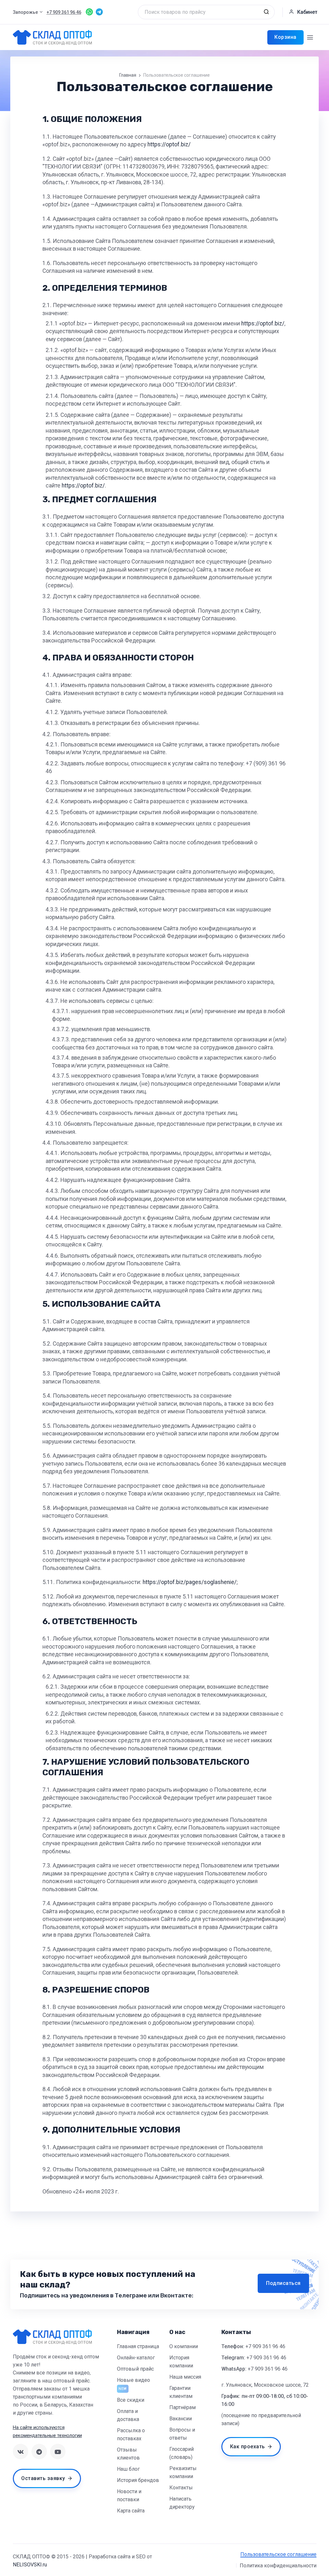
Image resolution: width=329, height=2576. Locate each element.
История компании (181, 2362)
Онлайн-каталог (136, 2358)
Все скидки (131, 2400)
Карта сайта (131, 2511)
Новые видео (133, 2380)
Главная (128, 75)
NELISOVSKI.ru (30, 2565)
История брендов (138, 2480)
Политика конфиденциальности (278, 2566)
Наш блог (128, 2469)
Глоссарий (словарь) (182, 2453)
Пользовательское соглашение (278, 2554)
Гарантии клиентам (181, 2392)
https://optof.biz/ (169, 144)
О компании (184, 2346)
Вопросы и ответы (182, 2434)
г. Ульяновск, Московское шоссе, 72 (265, 2385)
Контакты (181, 2488)
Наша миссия (185, 2377)
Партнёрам (182, 2407)
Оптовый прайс (135, 2369)
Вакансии (181, 2419)
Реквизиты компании (183, 2472)
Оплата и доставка (128, 2415)
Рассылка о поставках (131, 2434)
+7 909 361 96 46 (265, 2346)
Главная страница (138, 2346)
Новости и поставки (129, 2495)
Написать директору (182, 2503)
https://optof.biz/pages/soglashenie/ (190, 1582)
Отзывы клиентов (128, 2454)
